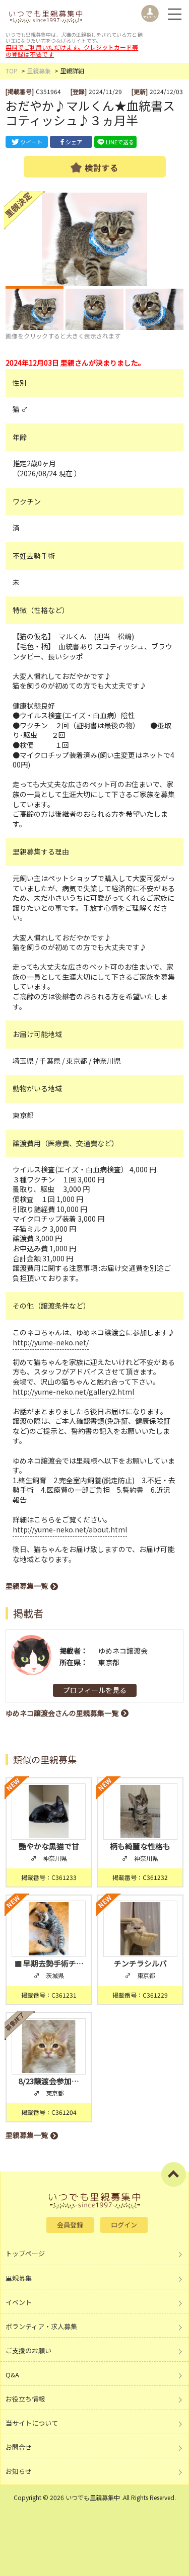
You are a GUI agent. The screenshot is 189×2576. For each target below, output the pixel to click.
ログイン (124, 2225)
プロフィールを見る (95, 1690)
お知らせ (19, 2471)
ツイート (31, 142)
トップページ (25, 2253)
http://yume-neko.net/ (51, 1342)
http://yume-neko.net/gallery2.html (73, 1392)
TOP (12, 71)
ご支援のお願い (28, 2350)
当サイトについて (32, 2423)
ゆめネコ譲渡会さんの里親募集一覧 (62, 1713)
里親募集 (39, 71)
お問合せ (19, 2447)
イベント (19, 2302)
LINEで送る (120, 142)
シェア (74, 142)
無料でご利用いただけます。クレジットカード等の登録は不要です (72, 51)
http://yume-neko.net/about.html (70, 1529)
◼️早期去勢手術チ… (49, 1963)
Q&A (12, 2375)
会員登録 (70, 2225)
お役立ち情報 (25, 2399)
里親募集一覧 (27, 1586)
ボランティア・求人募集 (41, 2326)
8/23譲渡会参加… (49, 2081)
